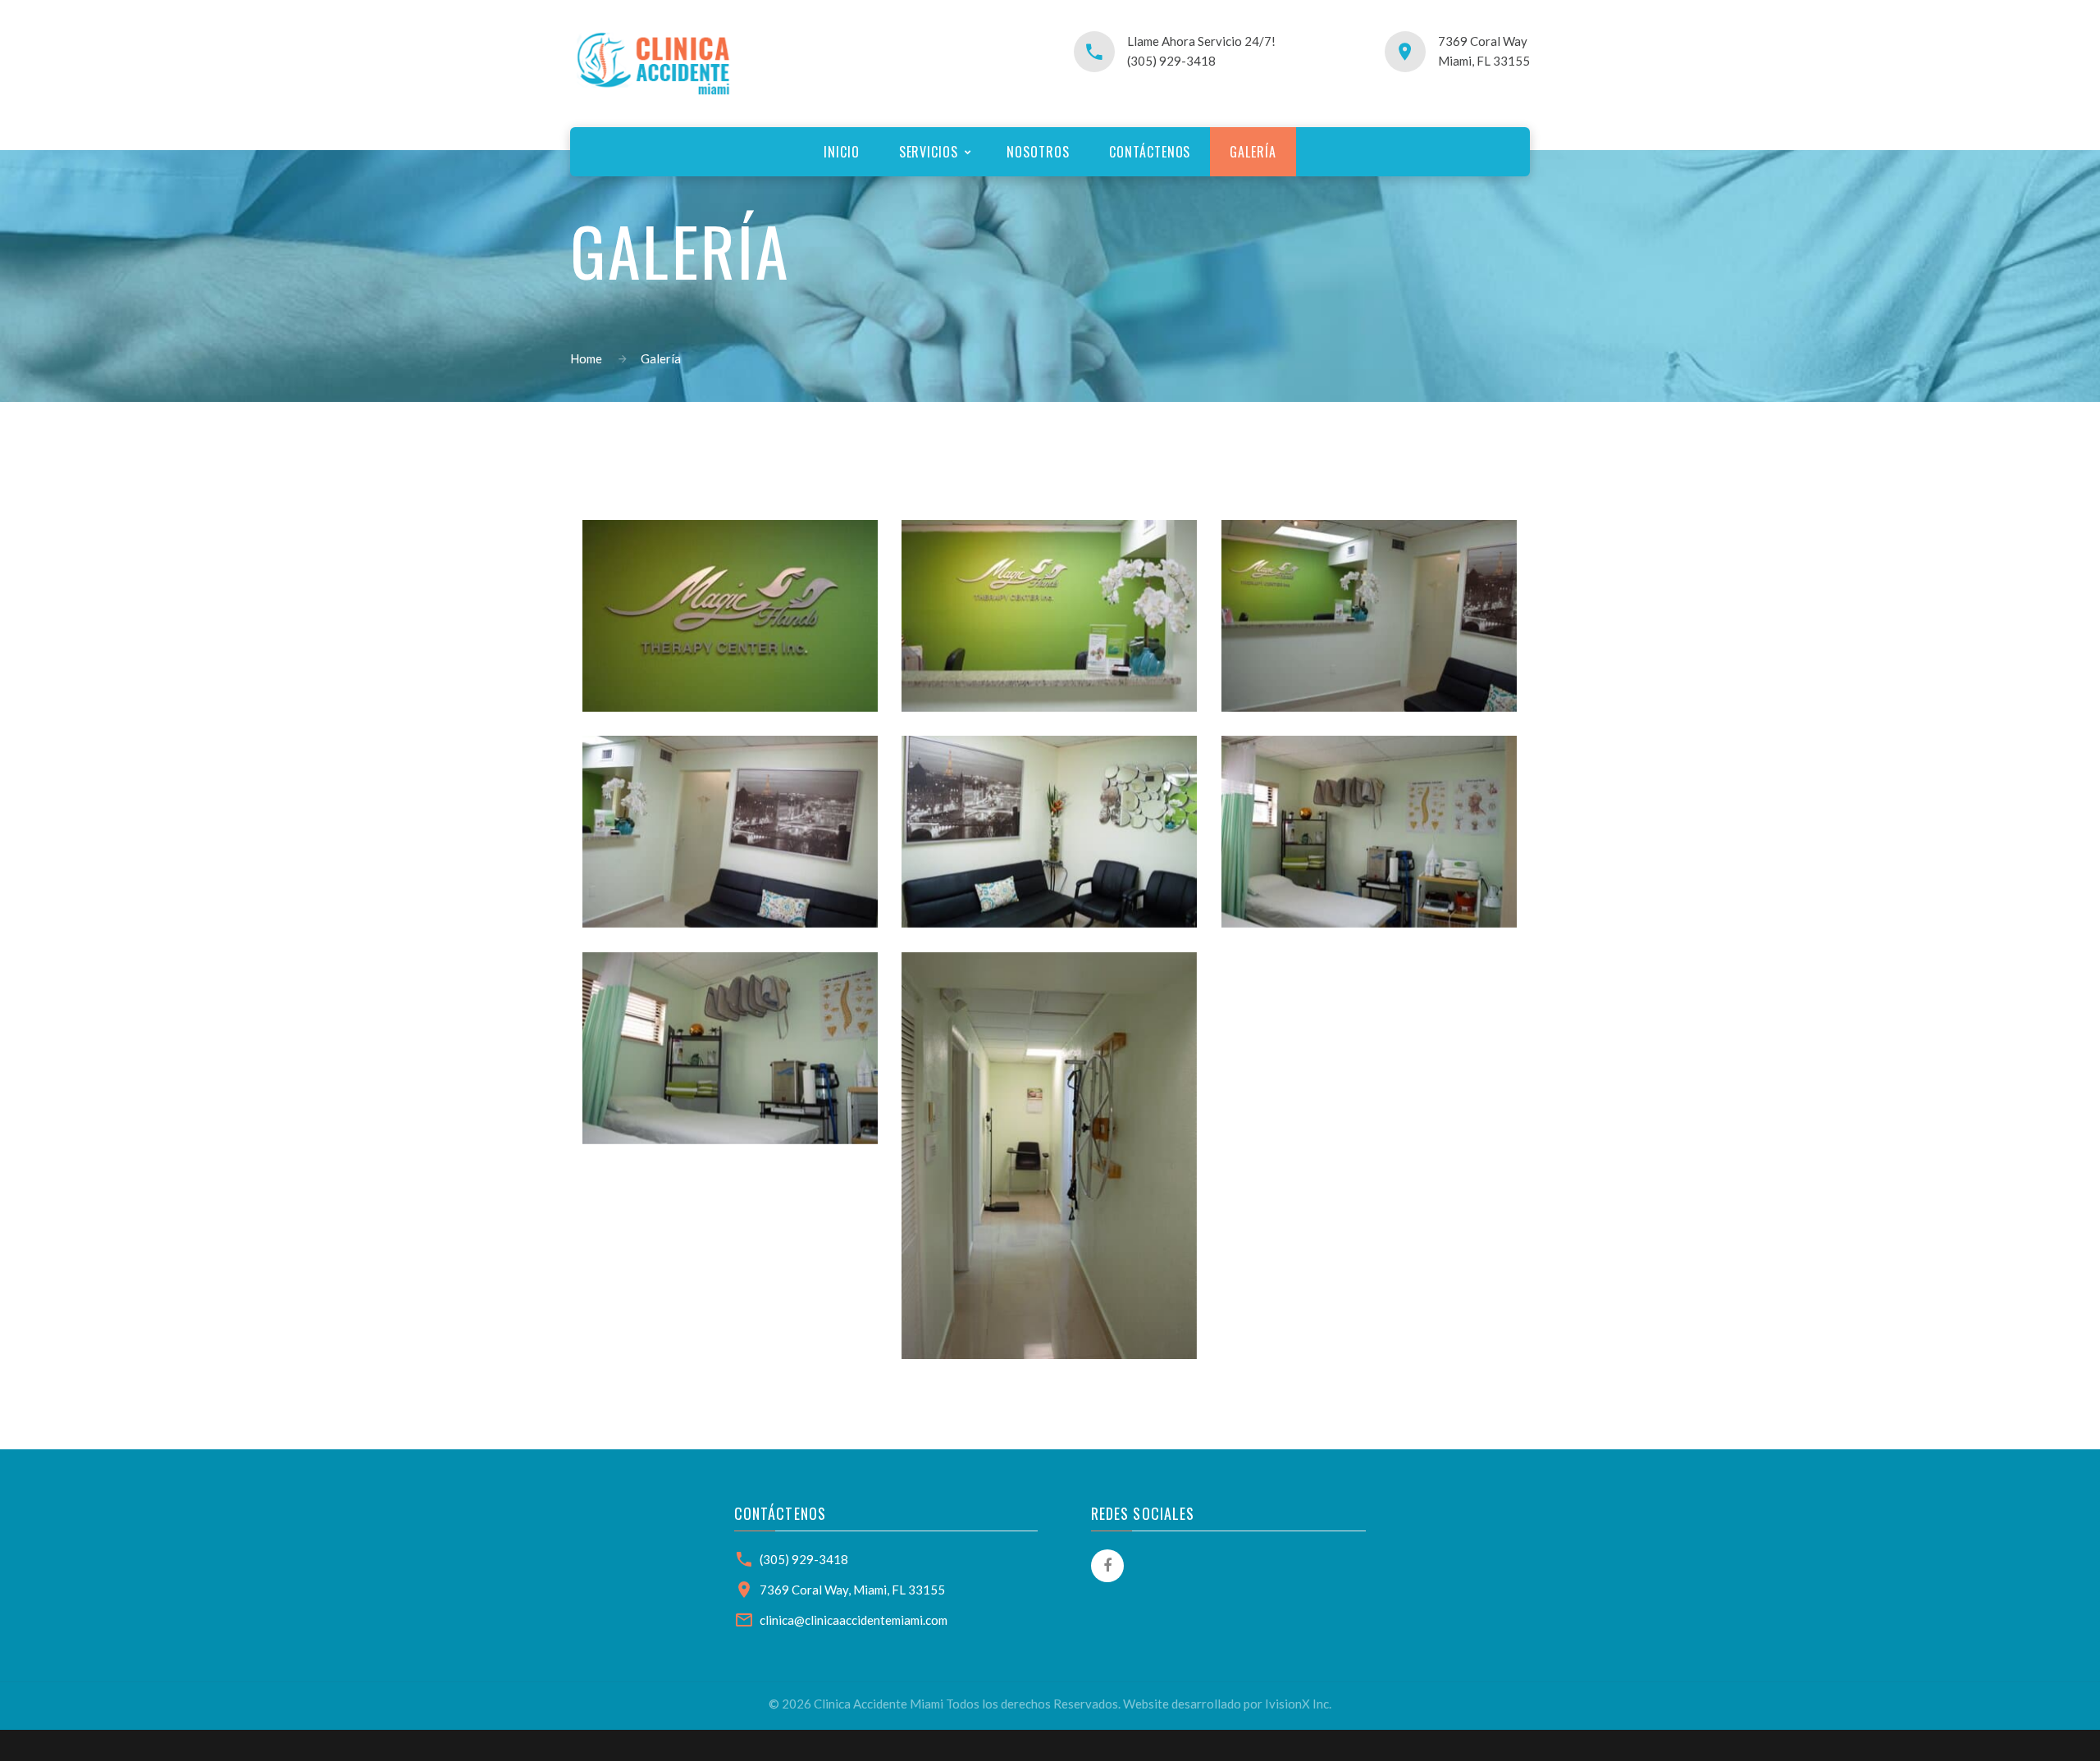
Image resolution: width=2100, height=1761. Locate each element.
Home (586, 358)
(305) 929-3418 (804, 1559)
